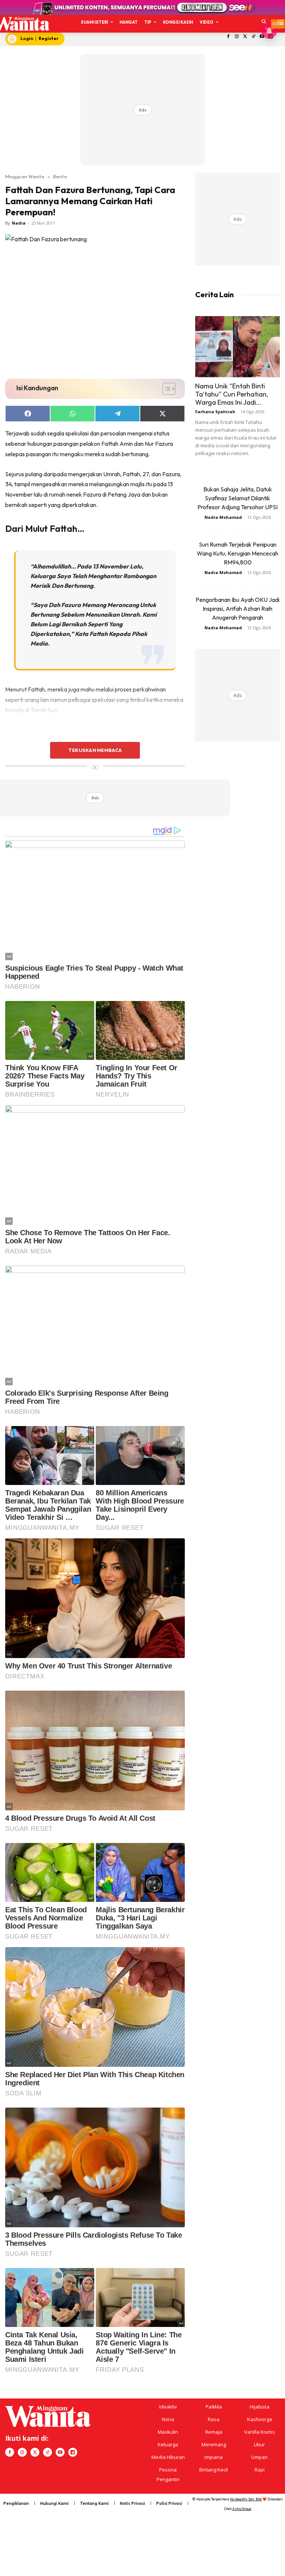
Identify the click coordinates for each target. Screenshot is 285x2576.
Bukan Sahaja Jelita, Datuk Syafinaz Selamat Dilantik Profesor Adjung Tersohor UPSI (237, 498)
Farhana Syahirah (215, 412)
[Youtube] (60, 2452)
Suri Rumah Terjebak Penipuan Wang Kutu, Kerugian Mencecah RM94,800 (237, 553)
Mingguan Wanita (25, 176)
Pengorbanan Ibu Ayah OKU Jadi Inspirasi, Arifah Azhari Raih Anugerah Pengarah (237, 609)
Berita (60, 176)
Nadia (19, 223)
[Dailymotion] (73, 2452)
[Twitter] (245, 37)
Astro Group (242, 2509)
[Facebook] (228, 37)
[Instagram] (237, 37)
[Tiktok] (254, 37)
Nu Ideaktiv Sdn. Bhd (246, 2499)
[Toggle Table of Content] (165, 389)
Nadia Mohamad (223, 517)
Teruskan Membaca (95, 750)
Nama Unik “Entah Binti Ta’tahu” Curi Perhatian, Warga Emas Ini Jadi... (232, 394)
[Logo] (21, 24)
